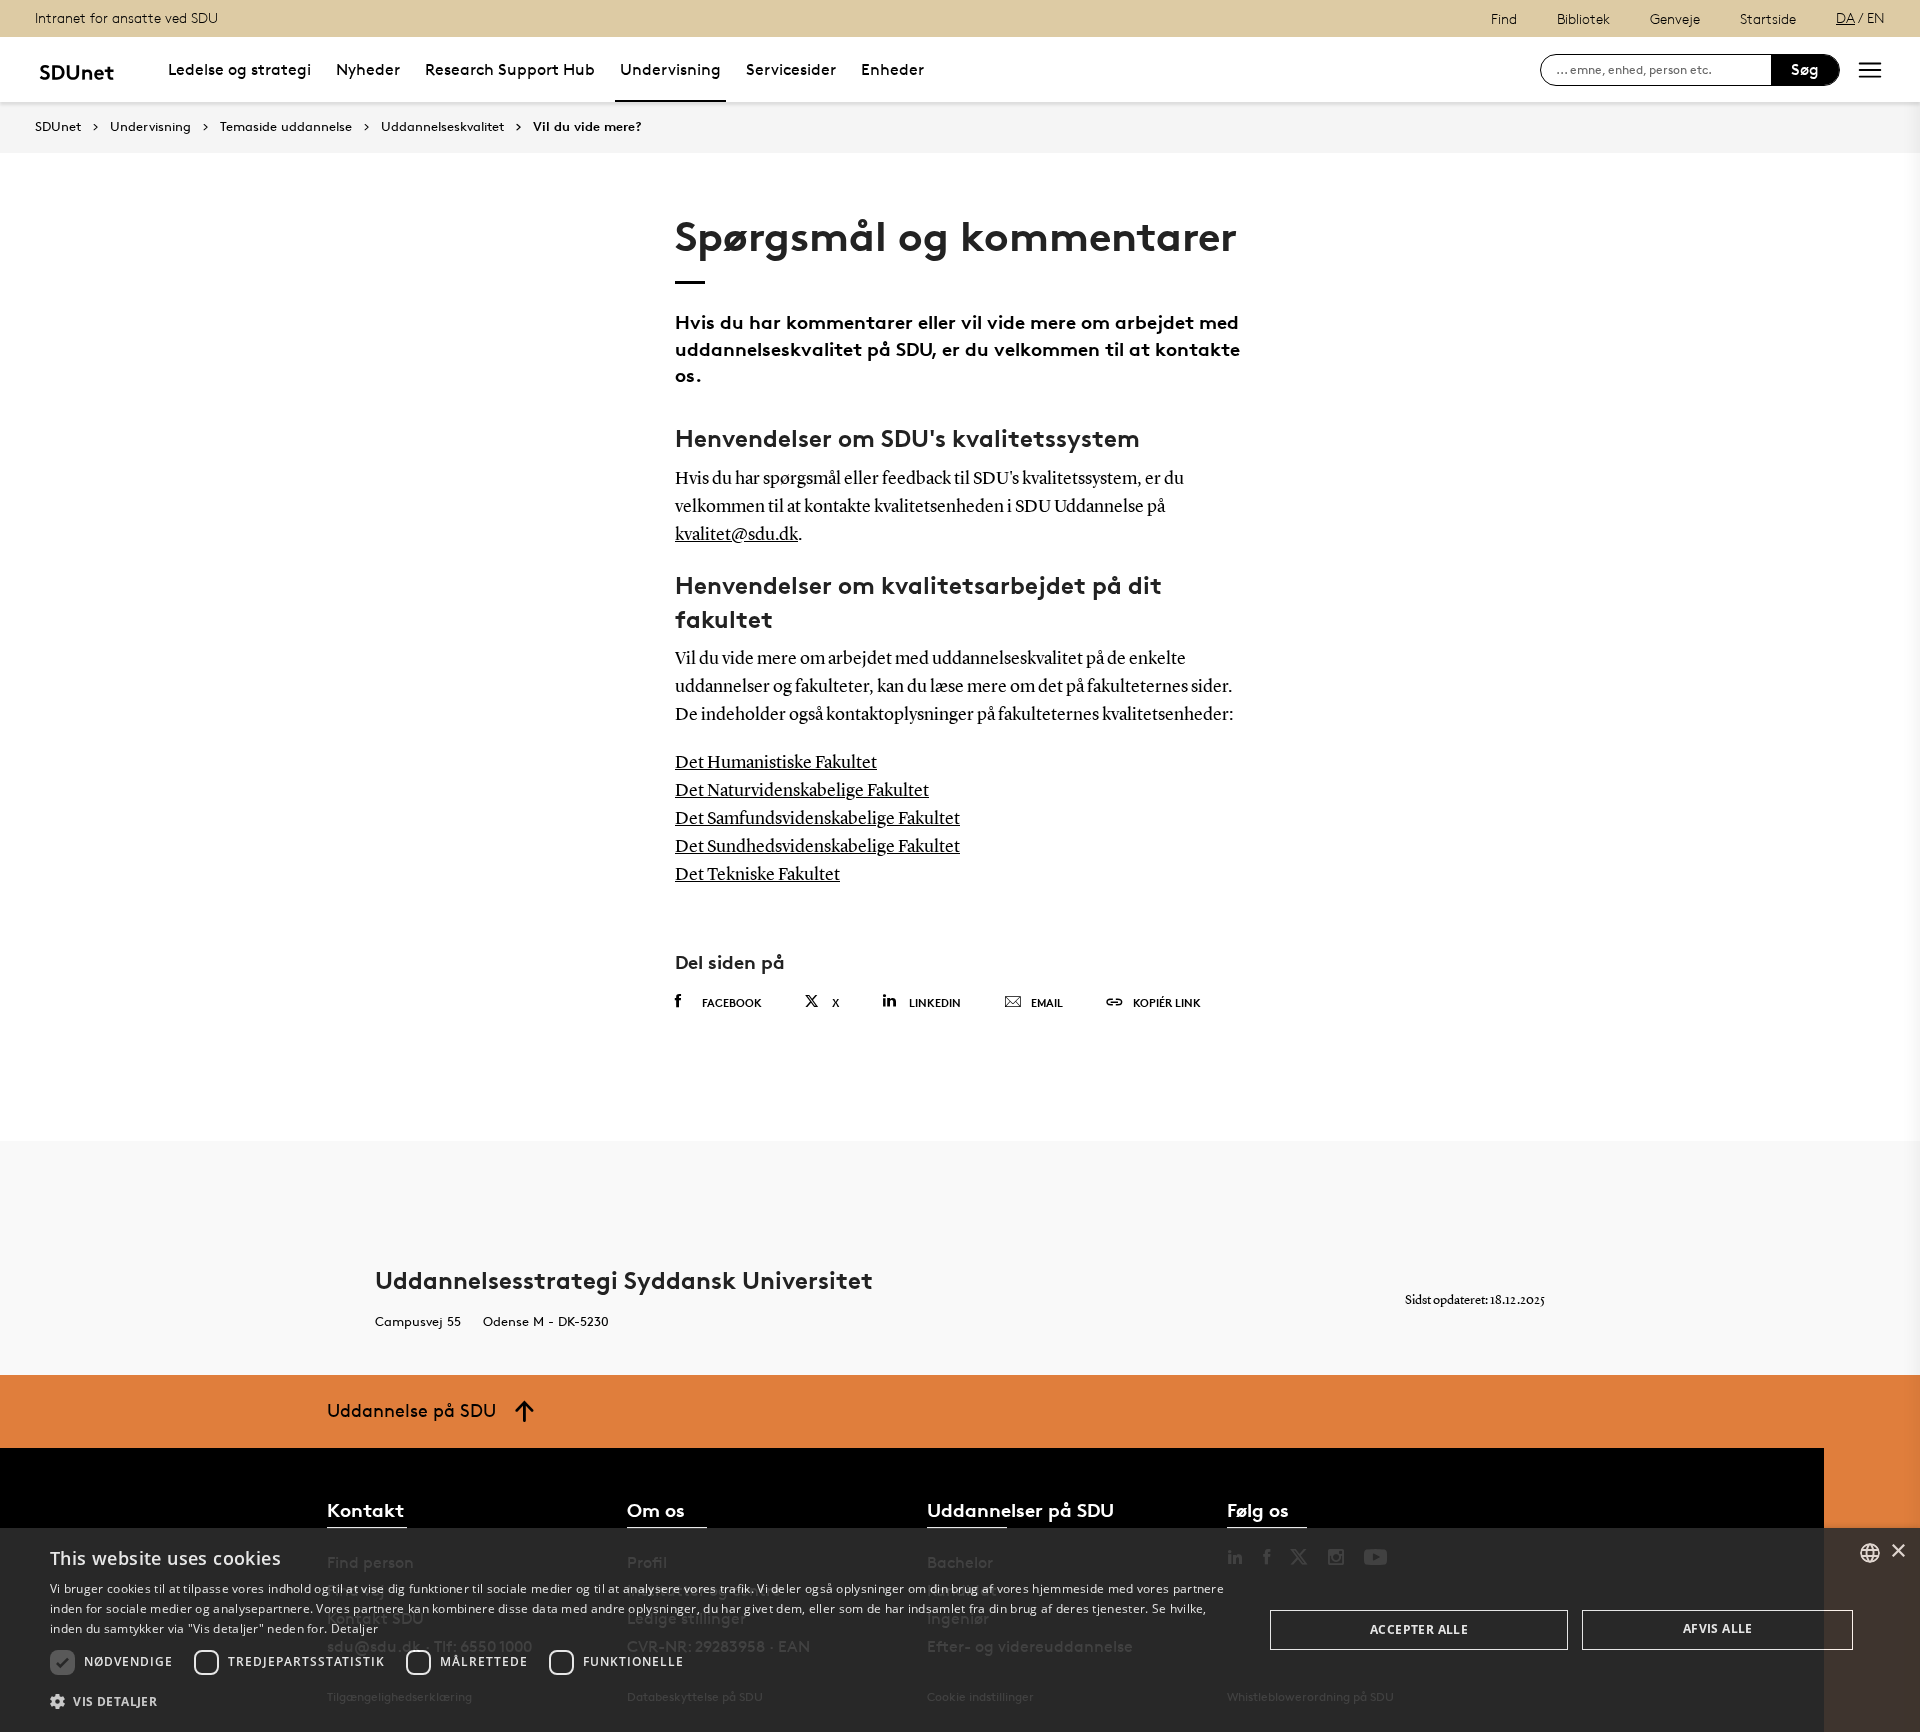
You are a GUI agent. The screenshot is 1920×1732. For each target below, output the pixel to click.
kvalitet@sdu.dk (736, 535)
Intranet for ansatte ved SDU (126, 17)
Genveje (1675, 18)
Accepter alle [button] (1419, 1629)
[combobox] (1870, 1553)
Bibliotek (1583, 18)
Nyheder (368, 69)
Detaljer (354, 1628)
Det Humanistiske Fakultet (776, 763)
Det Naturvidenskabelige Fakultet (802, 791)
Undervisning (670, 69)
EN (1876, 17)
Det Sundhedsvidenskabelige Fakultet (817, 847)
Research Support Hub (510, 69)
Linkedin (935, 1002)
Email (1047, 1002)
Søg (1805, 69)
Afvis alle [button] (1718, 1628)
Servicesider (791, 69)
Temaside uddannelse (286, 127)
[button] (638, 1702)
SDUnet (58, 126)
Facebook (732, 1002)
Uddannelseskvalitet (442, 127)
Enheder (892, 69)
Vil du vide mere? (587, 127)
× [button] (1897, 1551)
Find (1504, 18)
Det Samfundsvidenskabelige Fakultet (817, 819)
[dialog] (960, 1630)
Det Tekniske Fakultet (757, 875)
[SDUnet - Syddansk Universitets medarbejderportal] (76, 69)
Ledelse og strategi (239, 69)
